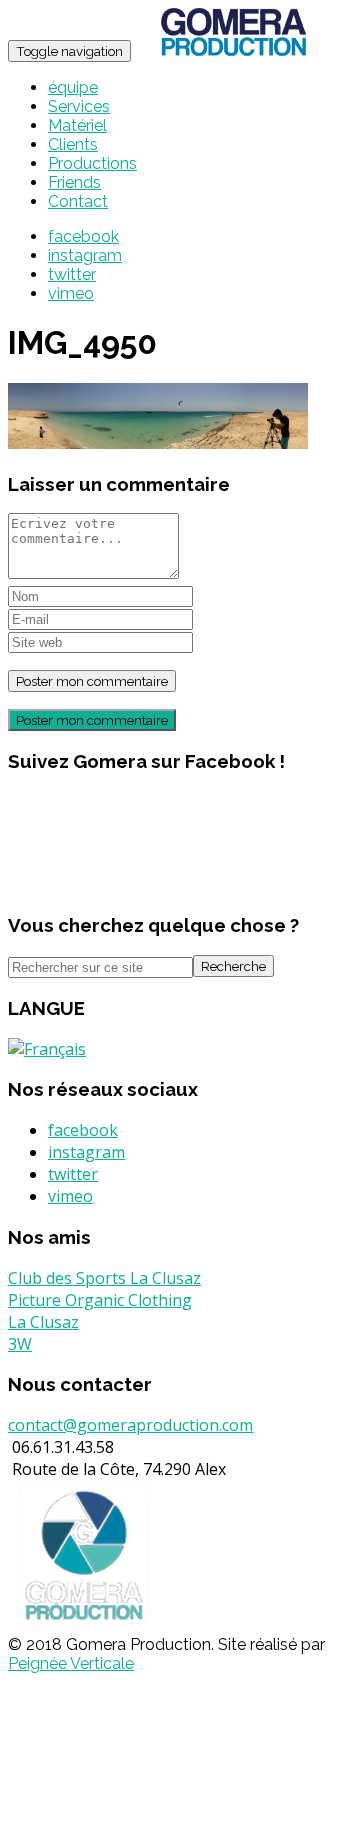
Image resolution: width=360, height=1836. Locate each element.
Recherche (233, 966)
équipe (73, 87)
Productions (92, 163)
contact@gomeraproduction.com (130, 1425)
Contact (78, 201)
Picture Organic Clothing (100, 1300)
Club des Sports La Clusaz (104, 1278)
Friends (74, 182)
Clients (73, 144)
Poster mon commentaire (92, 720)
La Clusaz (43, 1322)
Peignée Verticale (71, 1663)
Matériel (77, 125)
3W (20, 1344)
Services (79, 106)
